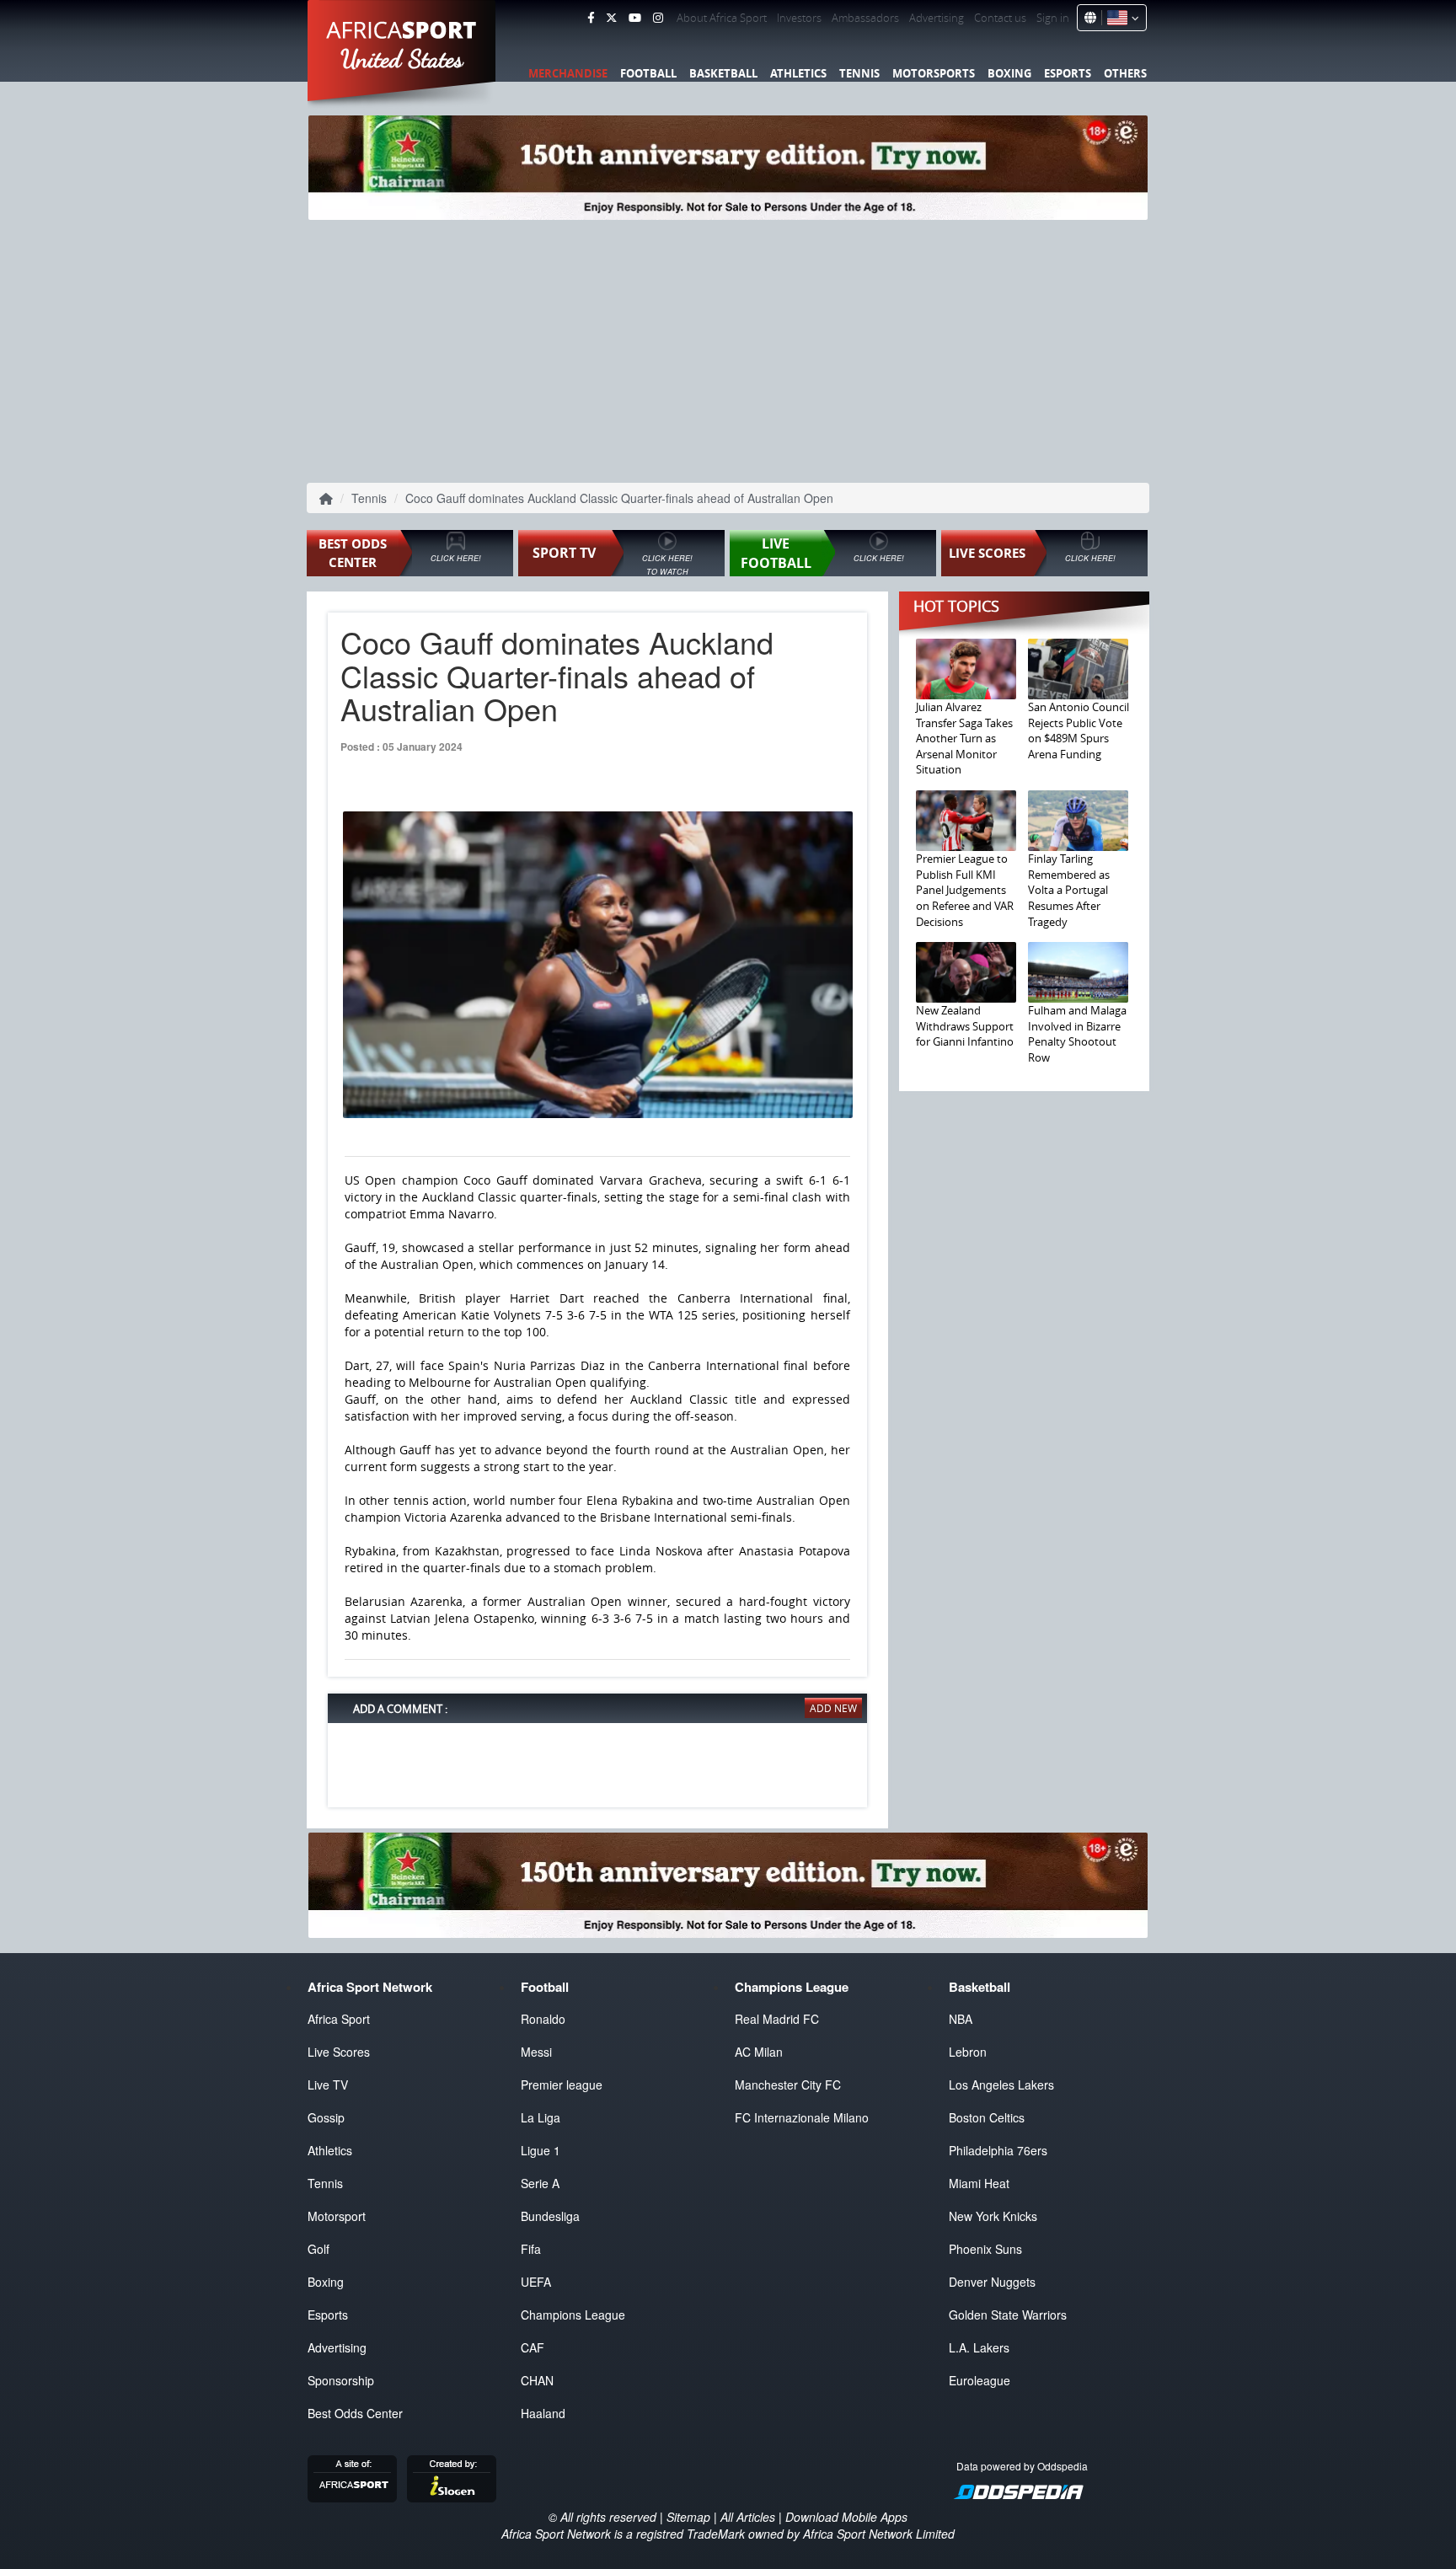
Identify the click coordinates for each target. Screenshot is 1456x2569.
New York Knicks (993, 2216)
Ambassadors (865, 18)
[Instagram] (658, 18)
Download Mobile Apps (846, 2517)
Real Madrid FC (777, 2019)
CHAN (537, 2380)
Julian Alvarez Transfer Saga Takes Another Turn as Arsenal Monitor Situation (964, 738)
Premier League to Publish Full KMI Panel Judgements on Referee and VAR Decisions (965, 890)
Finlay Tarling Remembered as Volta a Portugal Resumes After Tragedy (1069, 890)
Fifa (531, 2249)
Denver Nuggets (992, 2282)
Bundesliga (550, 2216)
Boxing (1009, 73)
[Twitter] (611, 18)
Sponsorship (341, 2380)
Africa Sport (339, 2019)
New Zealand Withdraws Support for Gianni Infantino (965, 1026)
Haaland (543, 2413)
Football (648, 73)
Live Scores (339, 2052)
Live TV (328, 2085)
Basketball (723, 73)
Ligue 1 (541, 2150)
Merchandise (568, 73)
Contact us (1000, 18)
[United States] (1120, 18)
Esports (1068, 73)
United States (402, 59)
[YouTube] (635, 18)
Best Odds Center (355, 2413)
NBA (961, 2019)
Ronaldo (543, 2019)
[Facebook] (591, 18)
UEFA (536, 2282)
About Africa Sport (722, 18)
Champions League (573, 2315)
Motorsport (337, 2216)
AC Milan (759, 2052)
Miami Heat (979, 2183)
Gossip (326, 2117)
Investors (799, 18)
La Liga (541, 2117)
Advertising (937, 18)
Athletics (798, 73)
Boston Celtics (987, 2117)
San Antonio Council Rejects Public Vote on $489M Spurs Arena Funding (1079, 731)
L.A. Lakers (979, 2347)
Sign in (1053, 18)
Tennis (859, 73)
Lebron (968, 2052)
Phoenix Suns (985, 2249)
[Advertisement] (728, 350)
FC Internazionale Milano (802, 2117)
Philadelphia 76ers (998, 2150)
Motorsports (934, 73)
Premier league (562, 2085)
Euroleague (980, 2380)
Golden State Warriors (1008, 2315)
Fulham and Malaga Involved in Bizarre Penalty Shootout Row (1077, 1034)
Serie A (540, 2183)
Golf (318, 2249)
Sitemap (688, 2517)
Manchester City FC (788, 2085)
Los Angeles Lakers (1001, 2085)
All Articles (748, 2517)
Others (1125, 73)
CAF (533, 2347)
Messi (536, 2052)
